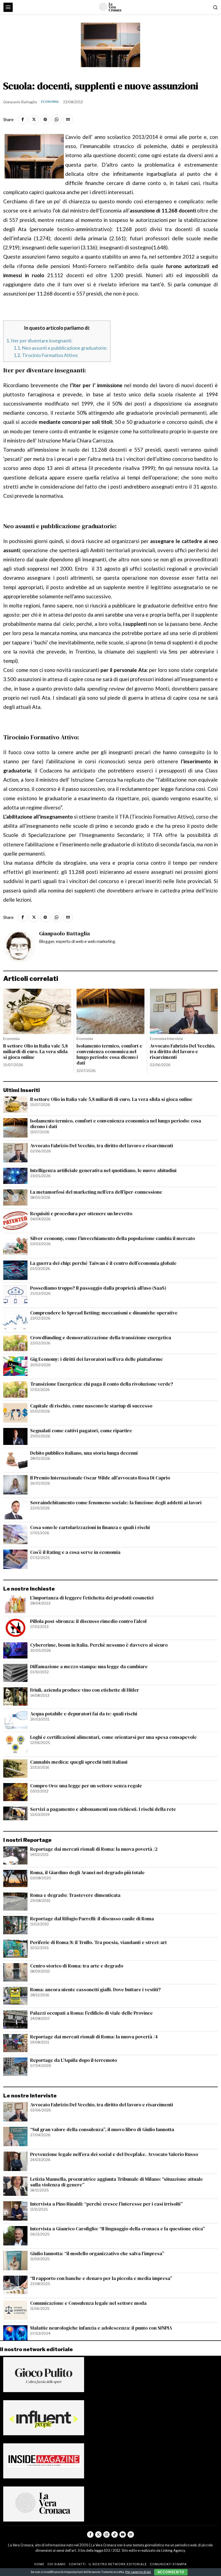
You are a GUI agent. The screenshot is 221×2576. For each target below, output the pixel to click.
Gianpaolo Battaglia (20, 102)
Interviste (175, 1039)
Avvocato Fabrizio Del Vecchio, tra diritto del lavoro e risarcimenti (183, 1052)
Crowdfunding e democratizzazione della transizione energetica (101, 1338)
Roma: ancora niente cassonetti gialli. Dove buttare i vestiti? (95, 1990)
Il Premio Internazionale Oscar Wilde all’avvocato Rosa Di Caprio (100, 1478)
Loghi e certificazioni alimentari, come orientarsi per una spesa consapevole (113, 1737)
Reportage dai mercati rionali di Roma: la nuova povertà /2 (94, 1849)
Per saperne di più (138, 2572)
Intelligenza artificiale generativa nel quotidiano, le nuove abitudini (103, 1171)
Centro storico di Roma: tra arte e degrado (77, 1966)
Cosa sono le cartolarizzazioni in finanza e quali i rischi (90, 1528)
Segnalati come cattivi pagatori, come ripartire (81, 1431)
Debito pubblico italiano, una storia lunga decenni (84, 1453)
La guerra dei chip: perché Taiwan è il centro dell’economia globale (103, 1263)
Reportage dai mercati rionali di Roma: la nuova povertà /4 (94, 2037)
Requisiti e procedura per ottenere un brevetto (81, 1214)
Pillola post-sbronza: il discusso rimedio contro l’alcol (88, 1621)
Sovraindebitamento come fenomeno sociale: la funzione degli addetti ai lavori (116, 1503)
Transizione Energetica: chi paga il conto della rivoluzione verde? (102, 1384)
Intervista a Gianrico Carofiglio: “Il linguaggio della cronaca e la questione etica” (118, 2229)
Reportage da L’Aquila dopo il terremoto (74, 2060)
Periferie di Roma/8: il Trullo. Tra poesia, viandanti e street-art (99, 1943)
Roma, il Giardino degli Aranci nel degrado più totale (87, 1873)
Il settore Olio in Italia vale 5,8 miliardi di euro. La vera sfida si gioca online (35, 1052)
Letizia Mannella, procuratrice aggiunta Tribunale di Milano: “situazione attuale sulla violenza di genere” (117, 2182)
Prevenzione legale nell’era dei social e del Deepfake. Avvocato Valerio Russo (114, 2154)
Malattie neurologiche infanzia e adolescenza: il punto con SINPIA (101, 2328)
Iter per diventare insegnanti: (39, 341)
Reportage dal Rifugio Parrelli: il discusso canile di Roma (92, 1919)
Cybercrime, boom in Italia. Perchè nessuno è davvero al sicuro (99, 1645)
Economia (50, 102)
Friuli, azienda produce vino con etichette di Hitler (85, 1690)
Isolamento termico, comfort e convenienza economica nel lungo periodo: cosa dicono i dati (109, 1055)
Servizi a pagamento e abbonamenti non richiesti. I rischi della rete (103, 1809)
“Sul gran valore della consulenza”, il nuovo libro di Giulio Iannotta (102, 2130)
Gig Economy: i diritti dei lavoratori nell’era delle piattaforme (96, 1359)
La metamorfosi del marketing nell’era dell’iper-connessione (96, 1192)
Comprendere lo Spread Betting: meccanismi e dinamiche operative (104, 1313)
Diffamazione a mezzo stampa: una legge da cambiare (89, 1667)
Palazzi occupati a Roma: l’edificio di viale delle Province (91, 2013)
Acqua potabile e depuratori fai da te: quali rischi (84, 1714)
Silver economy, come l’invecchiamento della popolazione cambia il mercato (113, 1239)
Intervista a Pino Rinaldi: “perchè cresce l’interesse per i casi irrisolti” (106, 2204)
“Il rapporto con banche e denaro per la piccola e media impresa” (101, 2278)
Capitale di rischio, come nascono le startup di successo (91, 1406)
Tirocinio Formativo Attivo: (46, 355)
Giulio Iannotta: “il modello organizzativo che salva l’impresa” (97, 2254)
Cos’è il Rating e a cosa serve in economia (75, 1552)
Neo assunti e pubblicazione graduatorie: (61, 348)
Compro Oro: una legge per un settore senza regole (86, 1786)
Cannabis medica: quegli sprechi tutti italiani (79, 1762)
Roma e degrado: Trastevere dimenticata (75, 1895)
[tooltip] (23, 119)
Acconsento (171, 2572)
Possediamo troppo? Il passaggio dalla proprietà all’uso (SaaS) (98, 1288)
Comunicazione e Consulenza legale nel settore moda (88, 2303)
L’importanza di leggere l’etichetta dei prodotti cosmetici (92, 1598)
